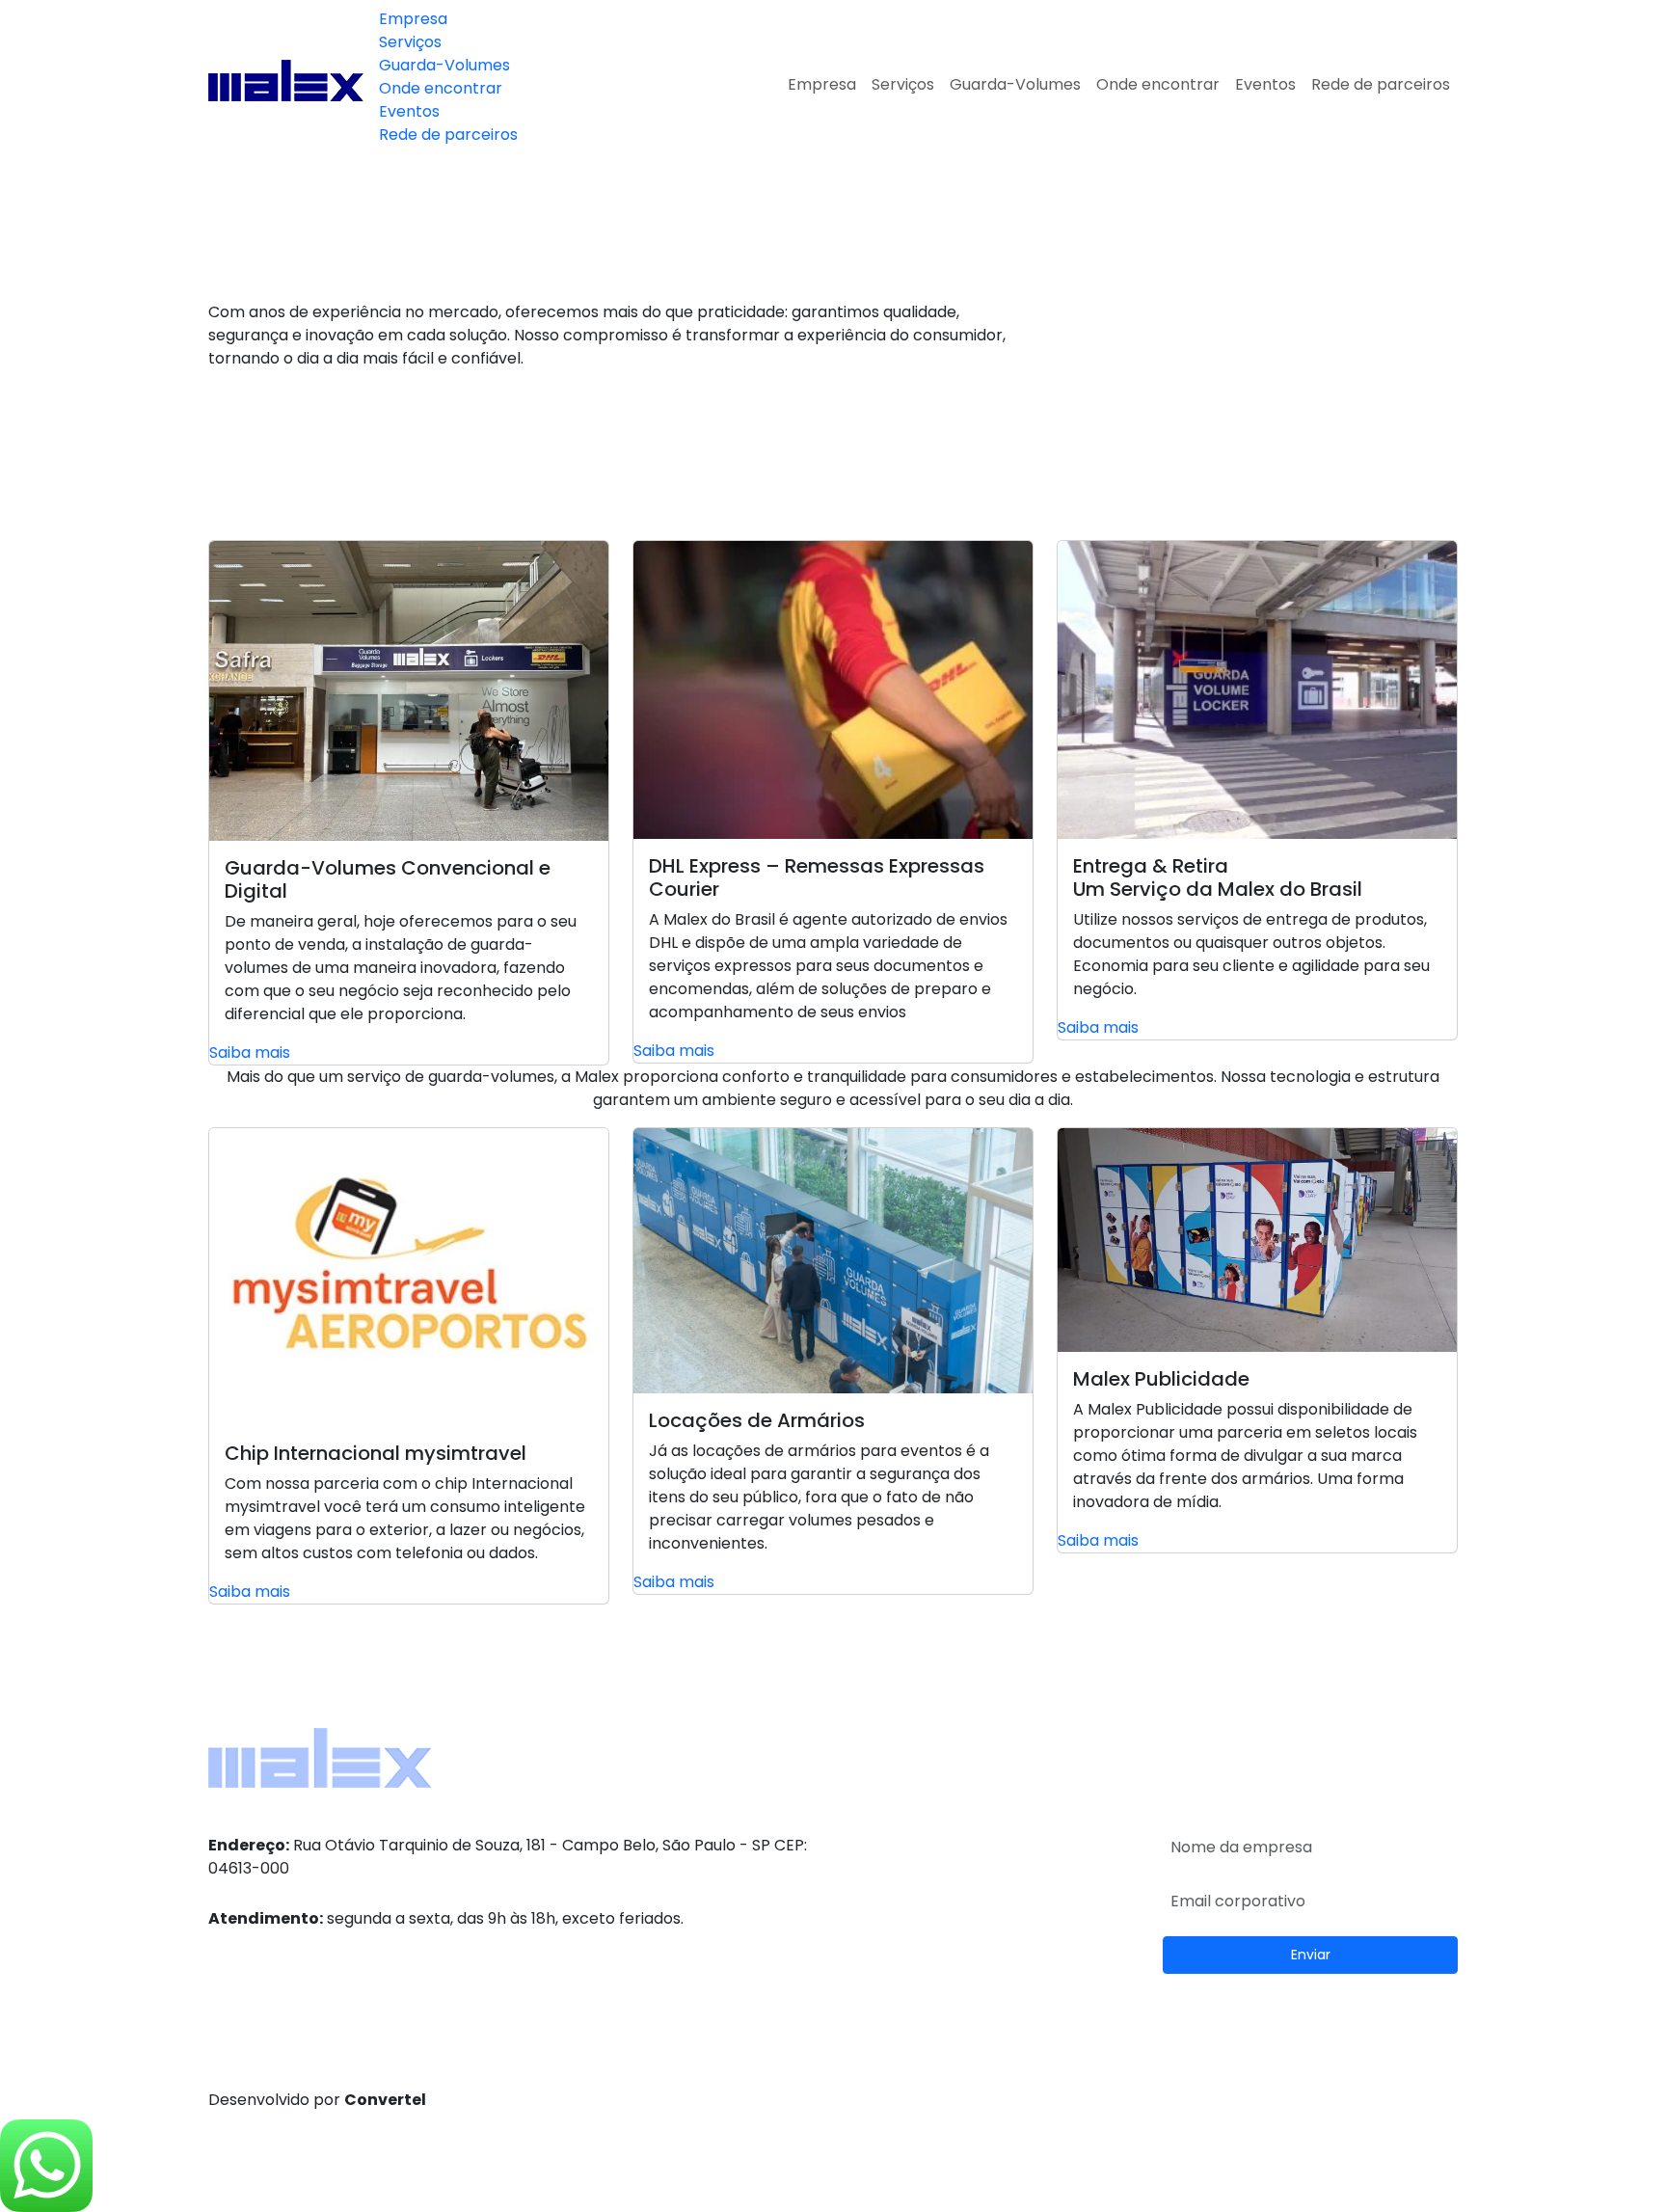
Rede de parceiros (448, 135)
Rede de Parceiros (1232, 1762)
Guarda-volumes (909, 1808)
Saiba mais (250, 1052)
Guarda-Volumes (444, 65)
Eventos (409, 111)
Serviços (410, 42)
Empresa (413, 19)
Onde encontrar (441, 88)
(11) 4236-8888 (281, 1945)
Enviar (1311, 1955)
